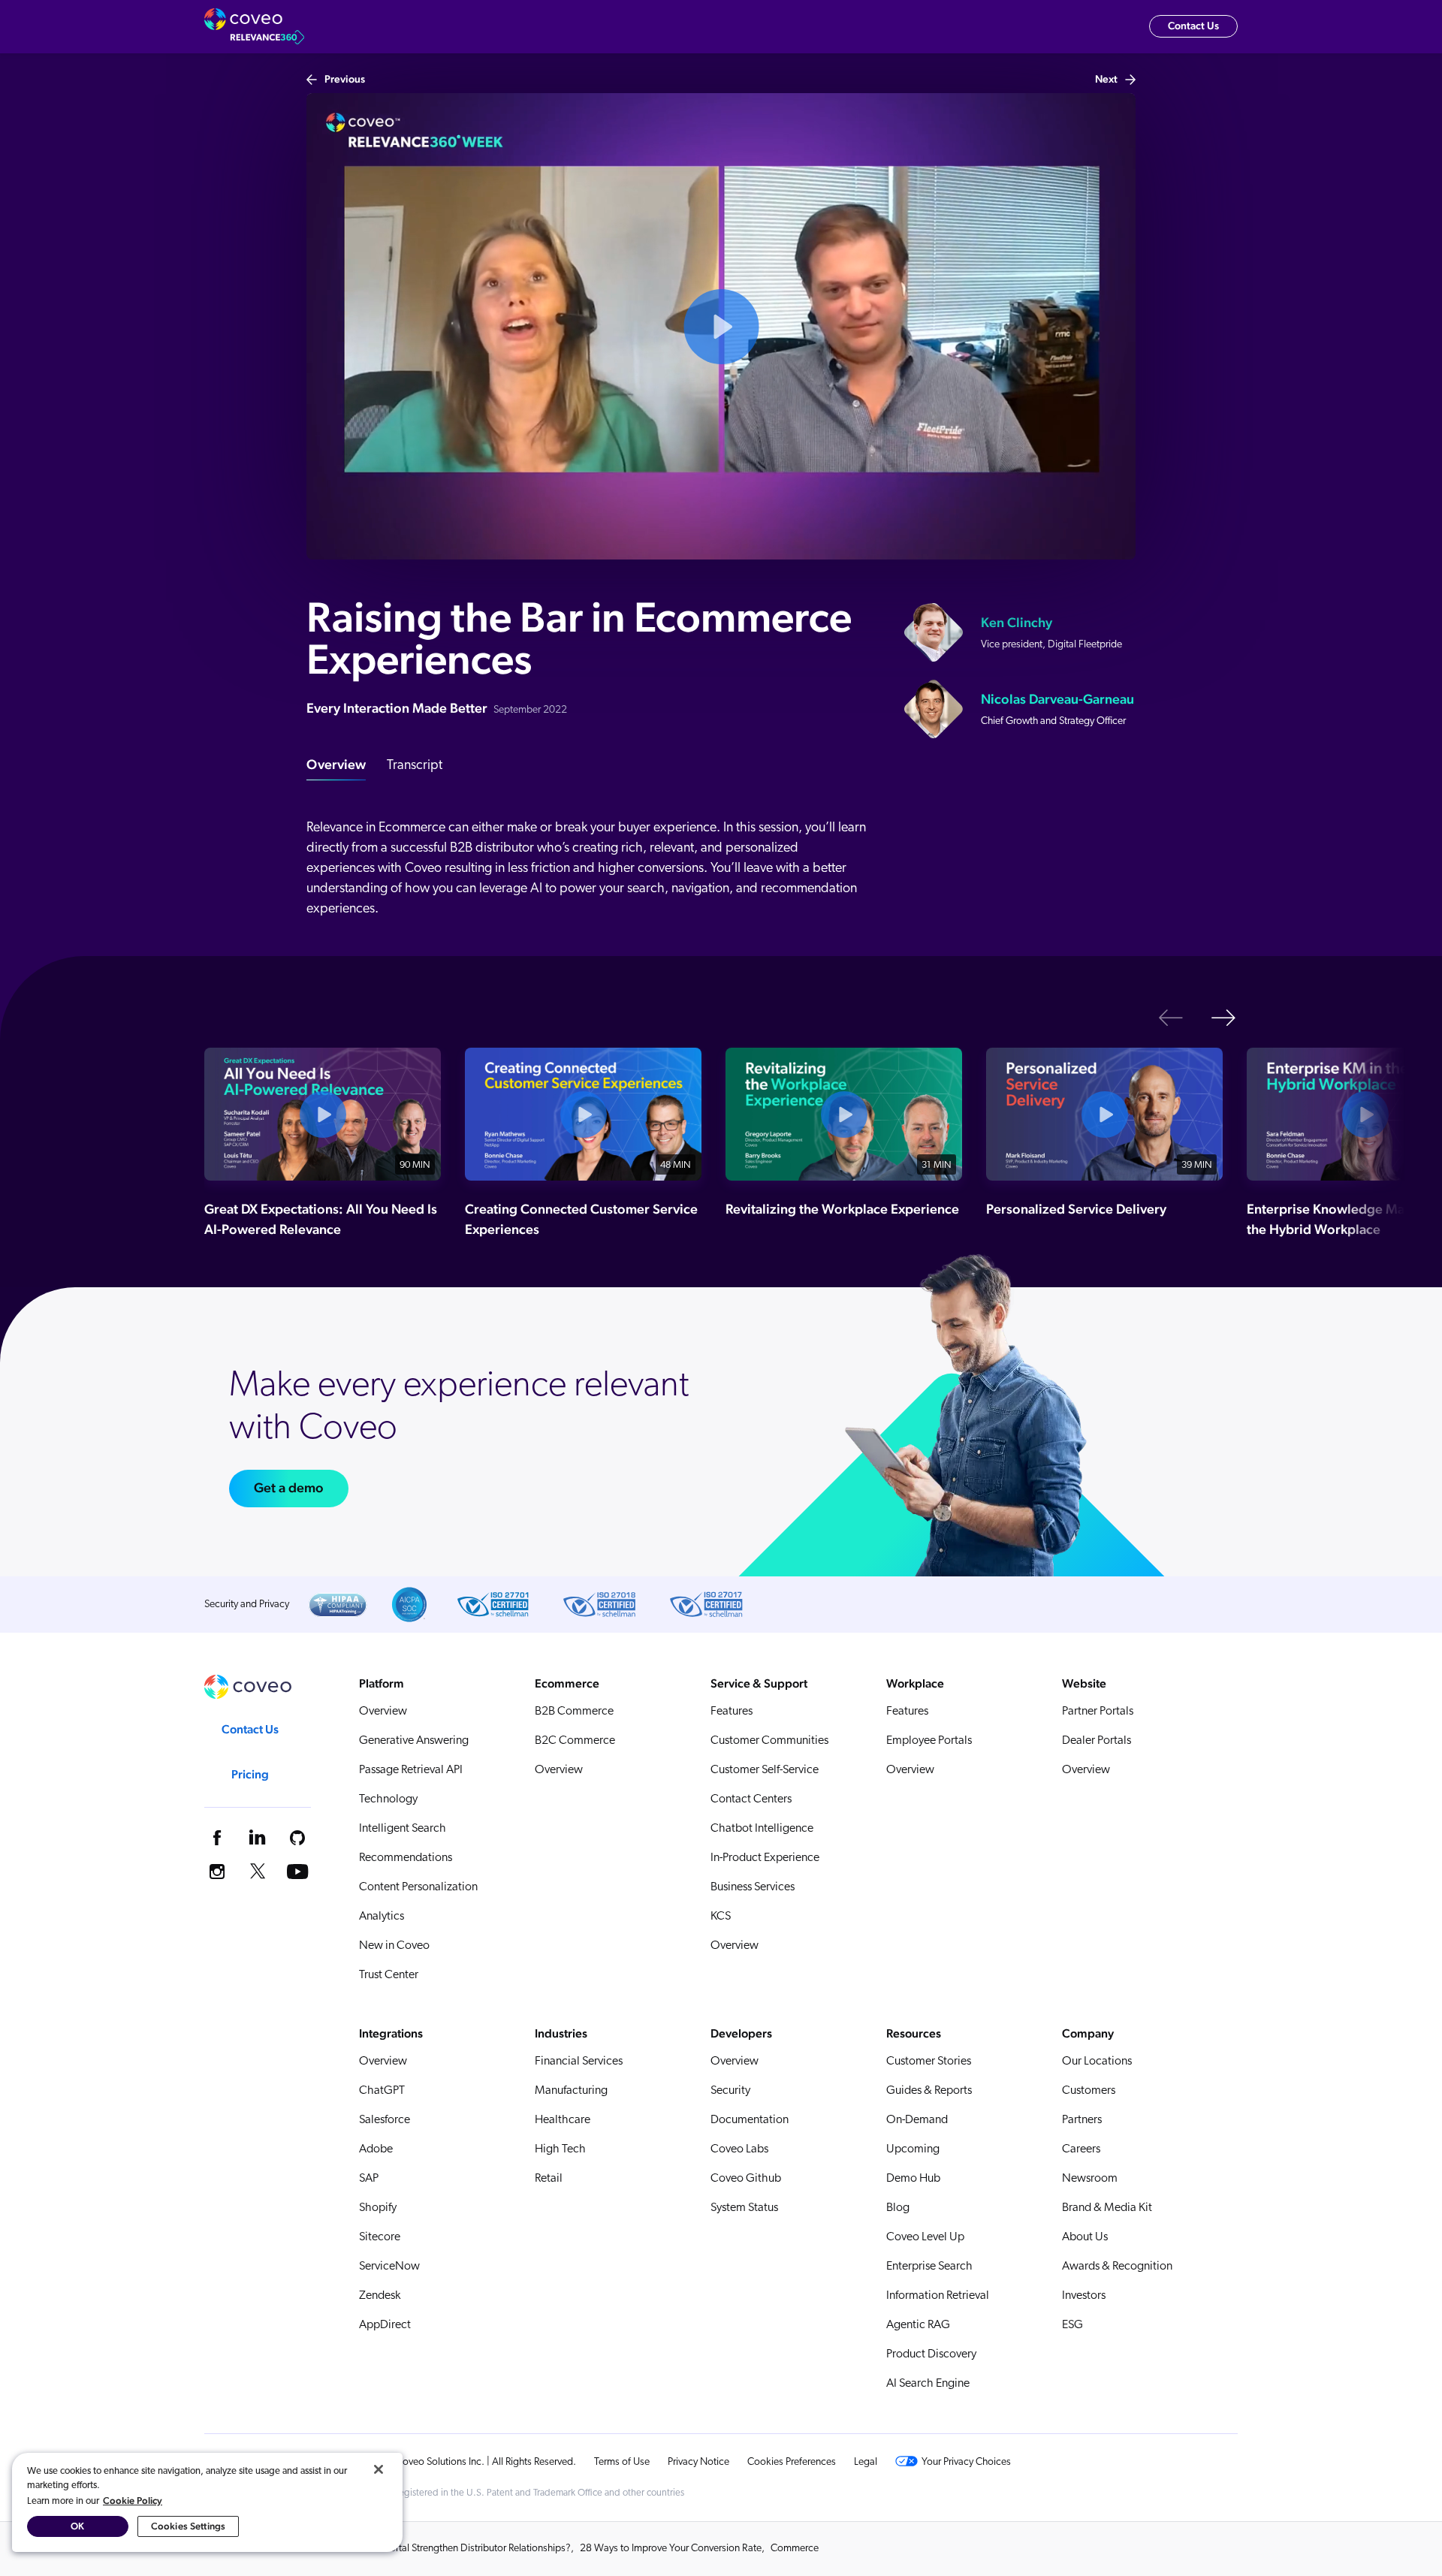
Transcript (415, 766)
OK (77, 2526)
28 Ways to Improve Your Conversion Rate (671, 2549)
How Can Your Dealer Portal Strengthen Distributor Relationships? (430, 2549)
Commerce (795, 2549)
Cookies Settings (188, 2526)
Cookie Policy (133, 2501)
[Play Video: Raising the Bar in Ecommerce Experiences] (721, 327)
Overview (336, 764)
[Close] (379, 2469)
